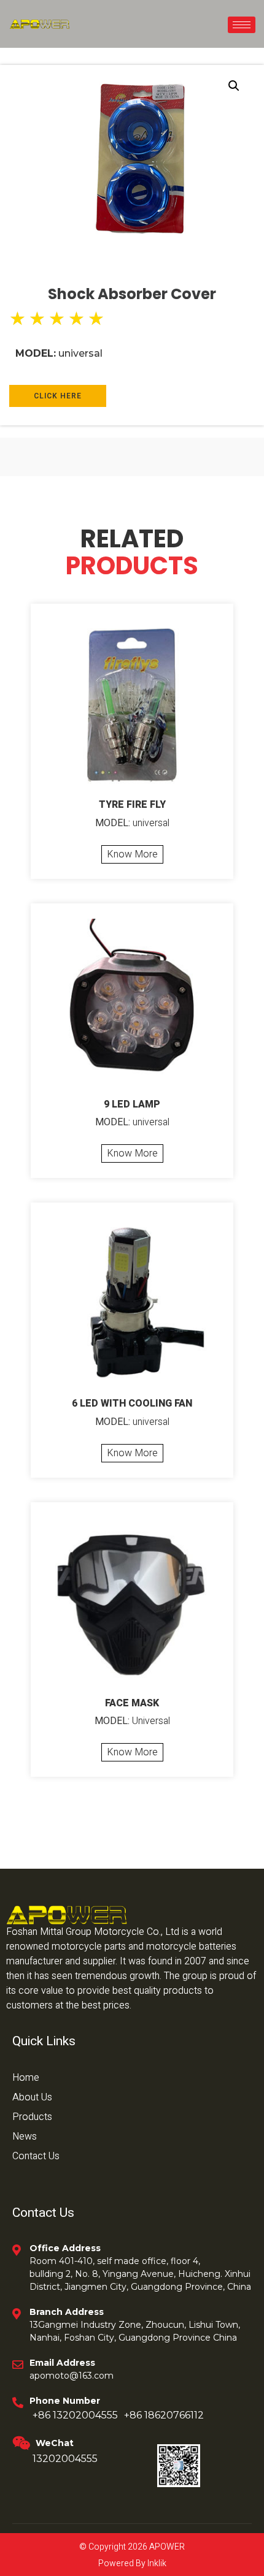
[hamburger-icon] (242, 25)
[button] (234, 86)
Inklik (156, 2563)
